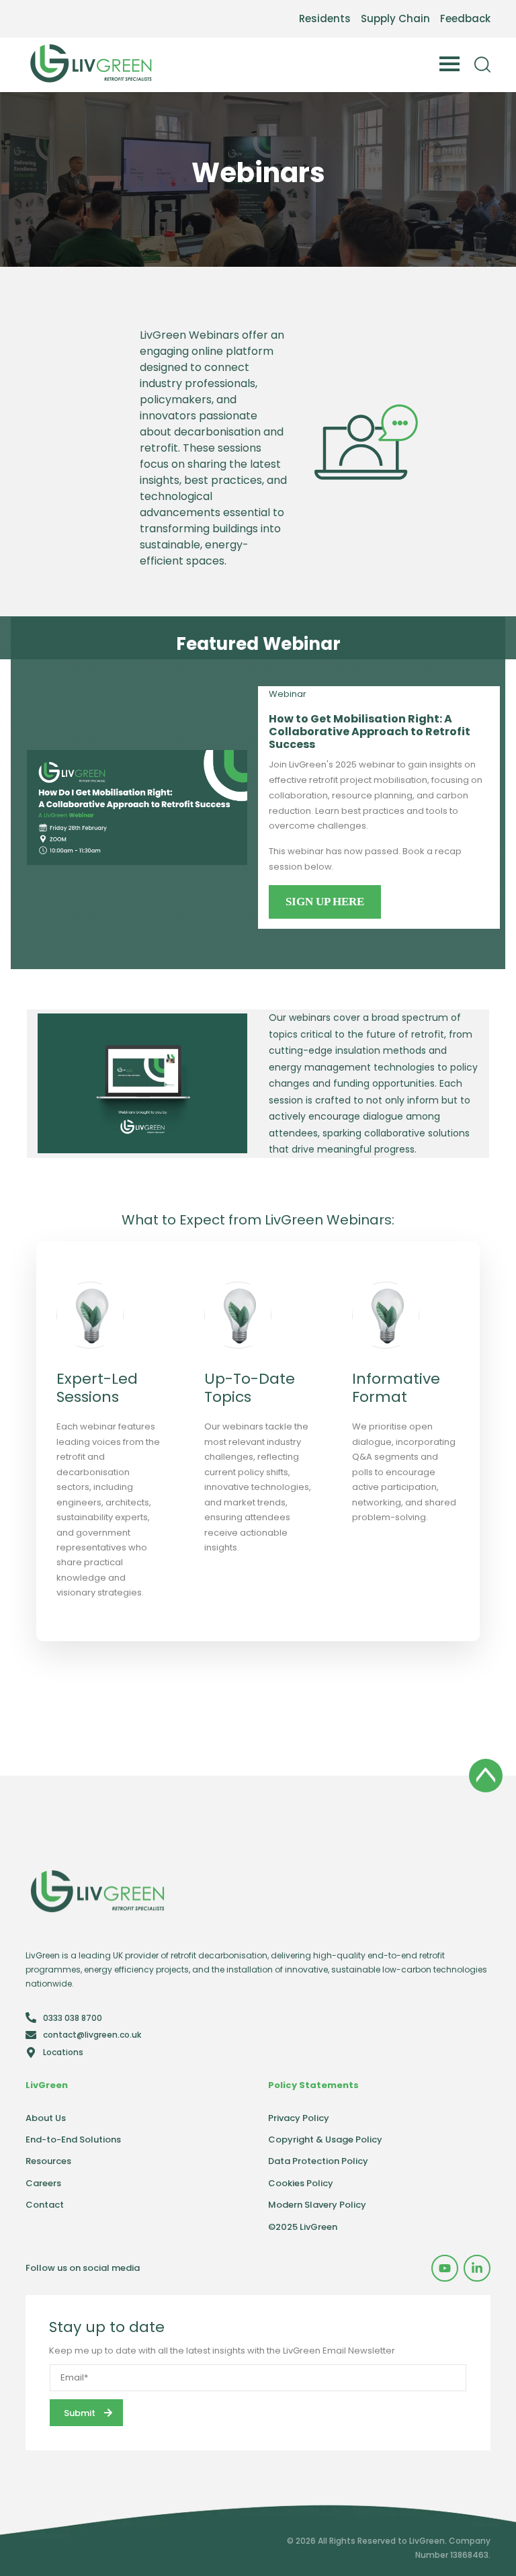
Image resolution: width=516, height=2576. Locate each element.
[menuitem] (445, 2268)
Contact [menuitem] (45, 2205)
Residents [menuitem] (325, 18)
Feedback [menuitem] (465, 18)
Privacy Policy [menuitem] (299, 2118)
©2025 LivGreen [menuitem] (303, 2227)
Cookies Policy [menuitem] (301, 2183)
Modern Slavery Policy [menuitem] (317, 2205)
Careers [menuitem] (43, 2183)
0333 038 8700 (73, 2018)
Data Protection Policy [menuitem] (318, 2161)
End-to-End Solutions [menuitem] (73, 2139)
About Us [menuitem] (46, 2118)
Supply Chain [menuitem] (395, 18)
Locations (63, 2052)
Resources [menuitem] (48, 2161)
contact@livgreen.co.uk (92, 2035)
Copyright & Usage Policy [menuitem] (325, 2139)
